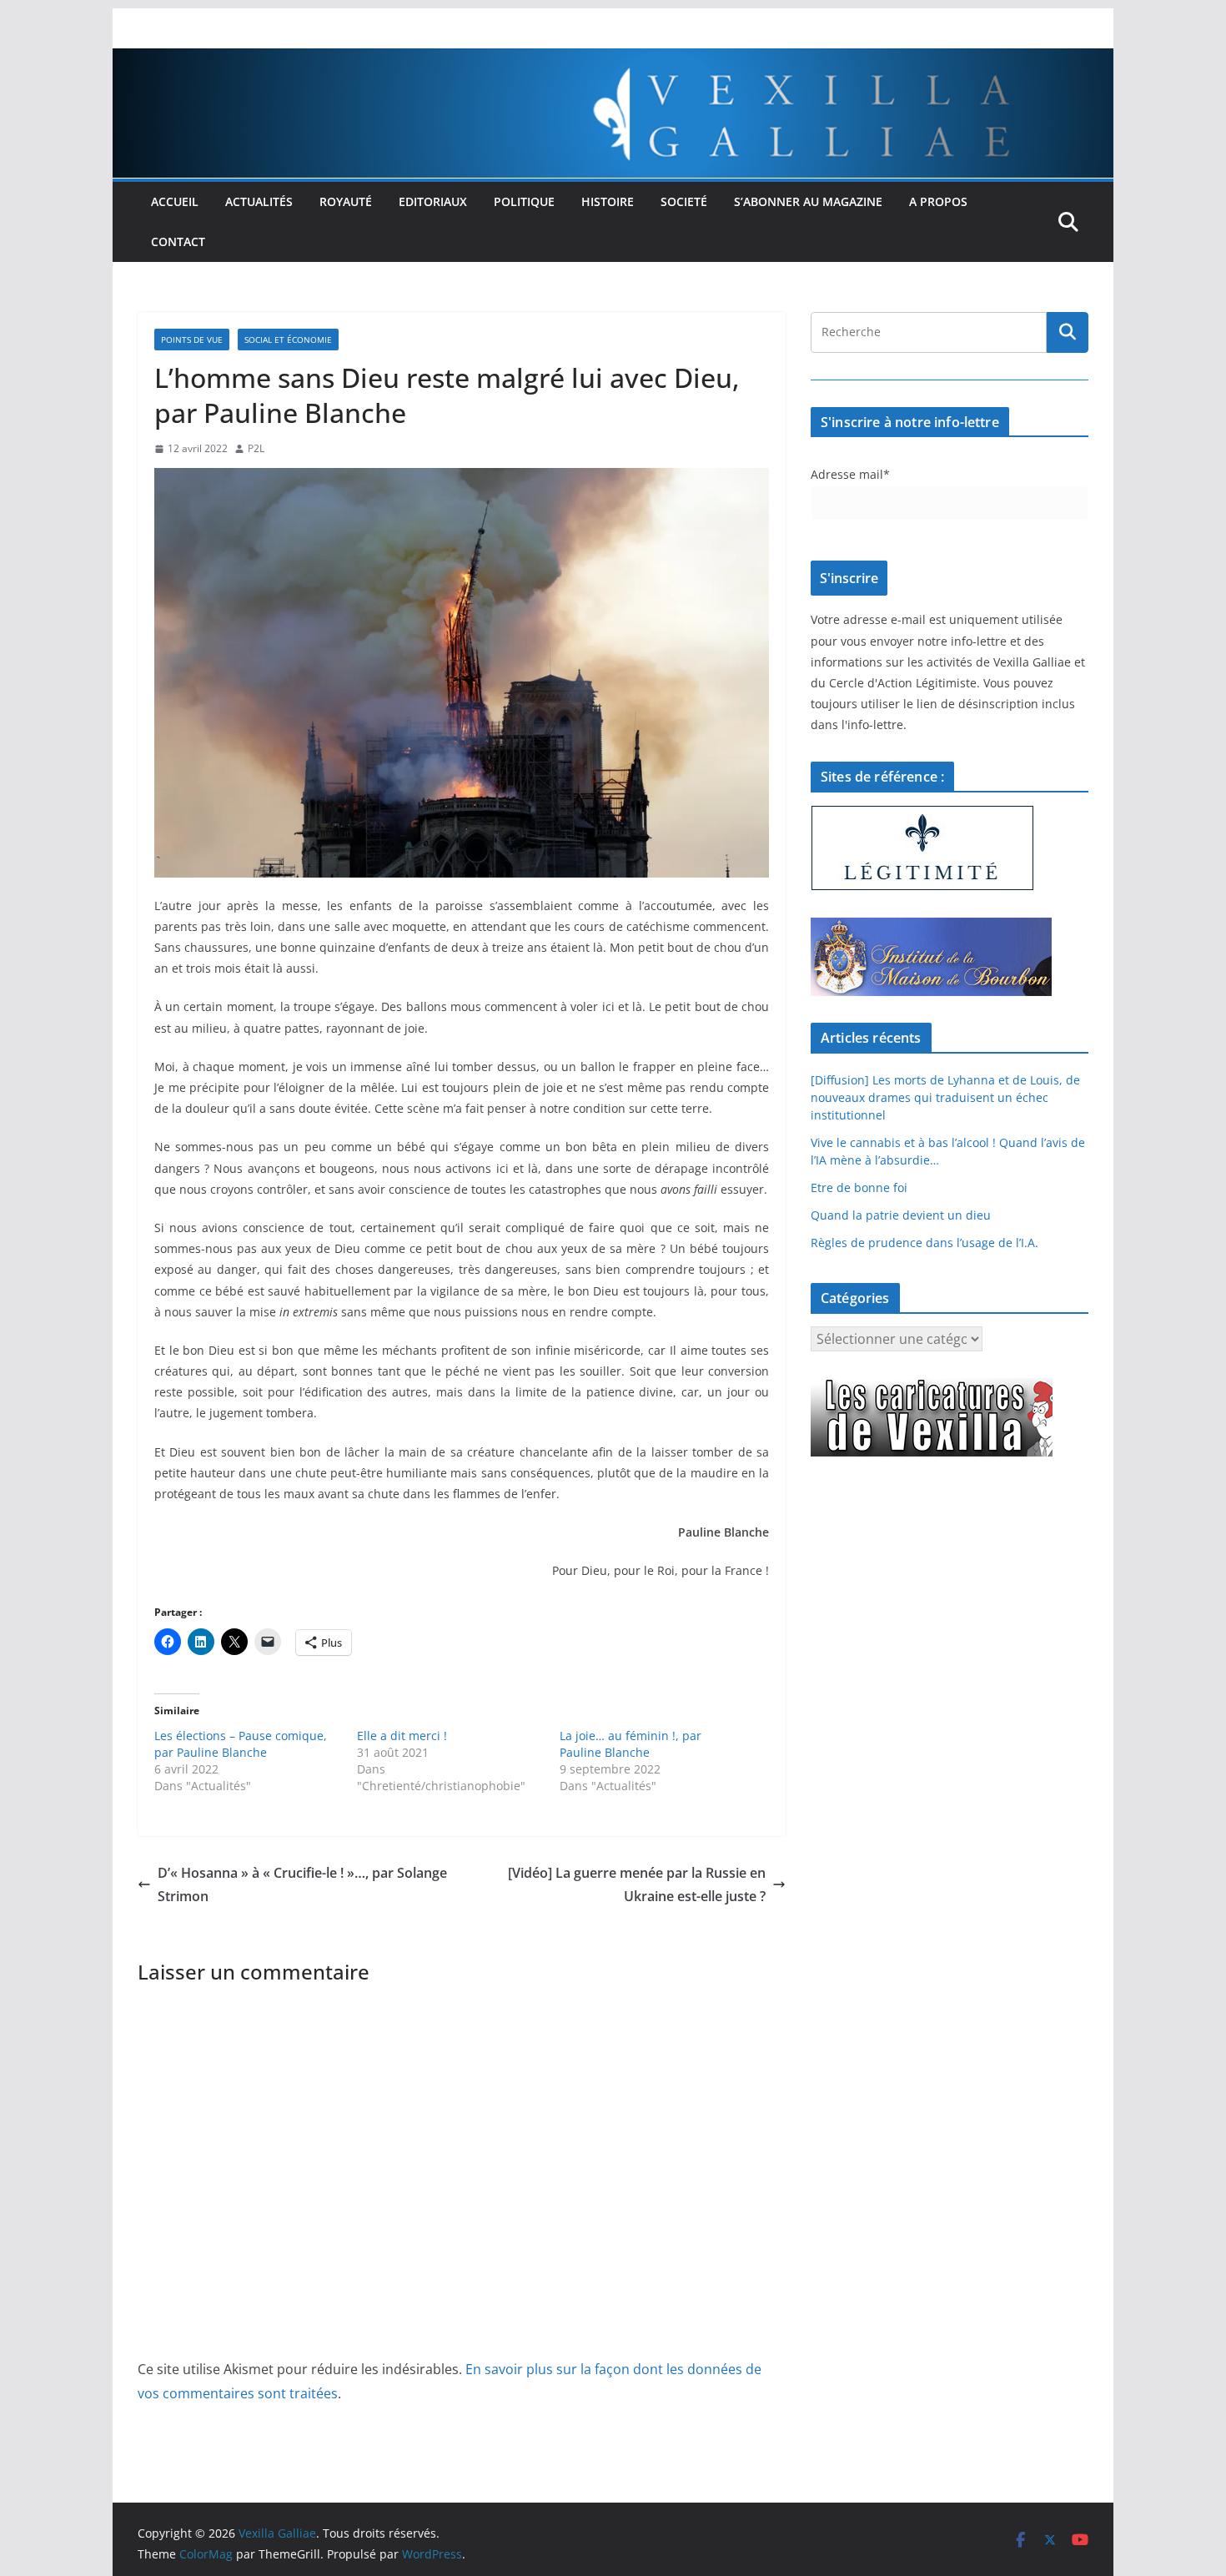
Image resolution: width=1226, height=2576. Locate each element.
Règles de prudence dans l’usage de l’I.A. (925, 1243)
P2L (256, 448)
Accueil (175, 201)
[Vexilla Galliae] (613, 60)
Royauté (346, 201)
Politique (524, 201)
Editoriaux (433, 201)
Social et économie (288, 340)
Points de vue (192, 340)
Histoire (608, 201)
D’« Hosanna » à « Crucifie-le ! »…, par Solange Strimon (302, 1885)
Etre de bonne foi (859, 1187)
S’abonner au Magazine (808, 201)
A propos (938, 201)
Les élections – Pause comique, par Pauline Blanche (241, 1744)
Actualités (259, 201)
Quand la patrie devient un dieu (901, 1215)
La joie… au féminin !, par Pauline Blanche (631, 1744)
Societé (684, 201)
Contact (178, 241)
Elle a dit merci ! (402, 1736)
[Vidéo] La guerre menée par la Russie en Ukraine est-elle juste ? (637, 1885)
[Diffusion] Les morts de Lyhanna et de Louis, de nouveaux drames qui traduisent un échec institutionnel (945, 1097)
